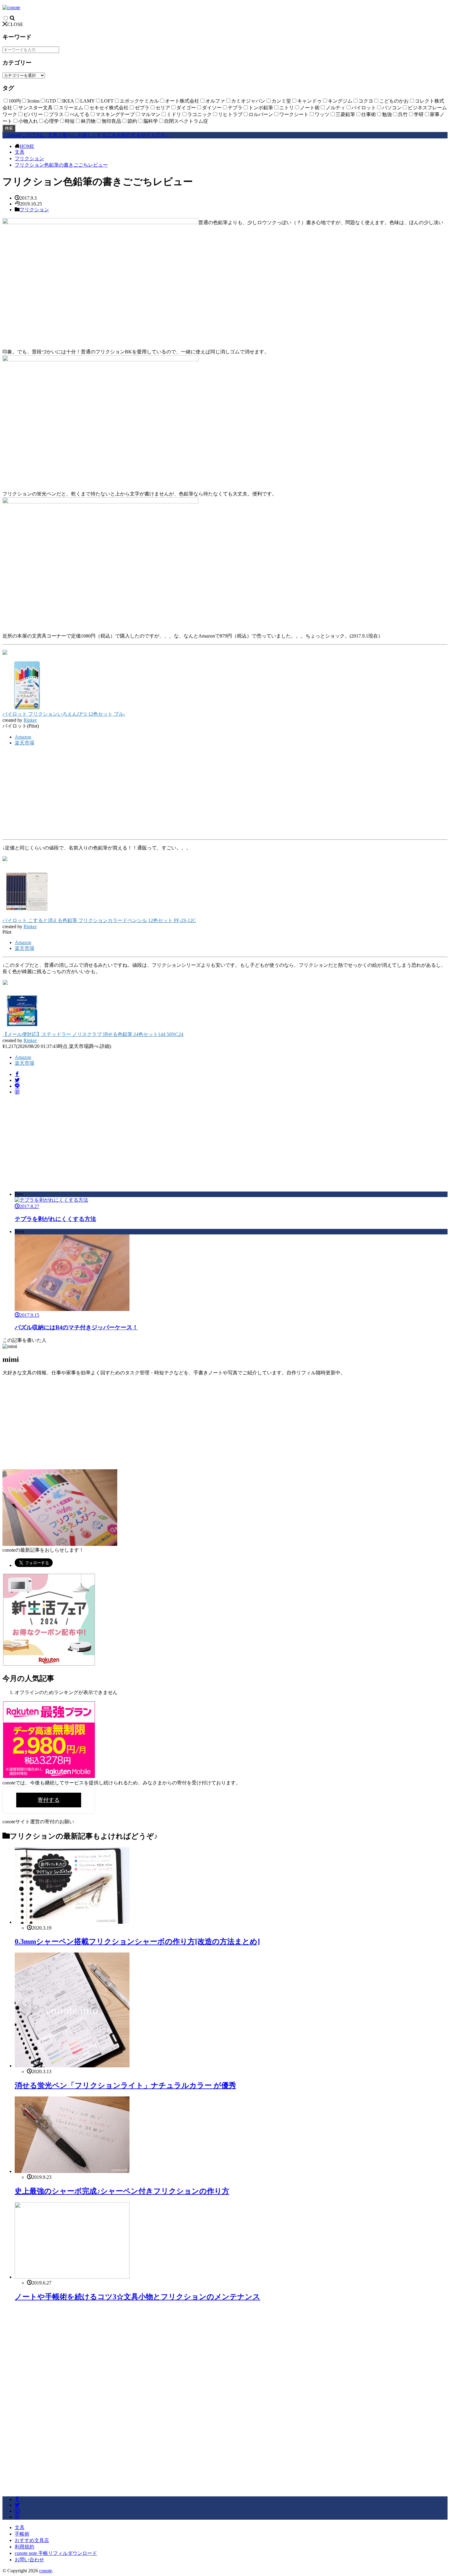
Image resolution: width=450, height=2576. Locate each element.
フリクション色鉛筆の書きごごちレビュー (61, 165)
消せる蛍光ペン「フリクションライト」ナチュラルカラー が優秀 (125, 2085)
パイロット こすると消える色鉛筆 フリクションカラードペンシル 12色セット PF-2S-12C (99, 920)
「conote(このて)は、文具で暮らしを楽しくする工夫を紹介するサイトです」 (86, 135)
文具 (20, 152)
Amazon (23, 737)
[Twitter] (17, 1080)
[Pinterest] (17, 1092)
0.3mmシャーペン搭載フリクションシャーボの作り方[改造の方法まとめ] (137, 1941)
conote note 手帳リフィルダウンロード (56, 2553)
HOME (27, 146)
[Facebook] (17, 1074)
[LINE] (17, 1086)
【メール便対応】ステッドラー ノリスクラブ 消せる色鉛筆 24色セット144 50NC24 (93, 1034)
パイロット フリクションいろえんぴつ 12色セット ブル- (64, 714)
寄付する (49, 1800)
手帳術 (22, 2534)
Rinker (30, 720)
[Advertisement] (225, 794)
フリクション (29, 158)
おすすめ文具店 (32, 2540)
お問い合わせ (29, 2560)
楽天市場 (24, 743)
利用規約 (24, 2547)
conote (46, 2571)
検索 (9, 128)
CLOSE (15, 24)
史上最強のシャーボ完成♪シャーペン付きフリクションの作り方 (122, 2191)
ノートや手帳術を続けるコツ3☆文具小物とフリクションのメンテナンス (137, 2297)
